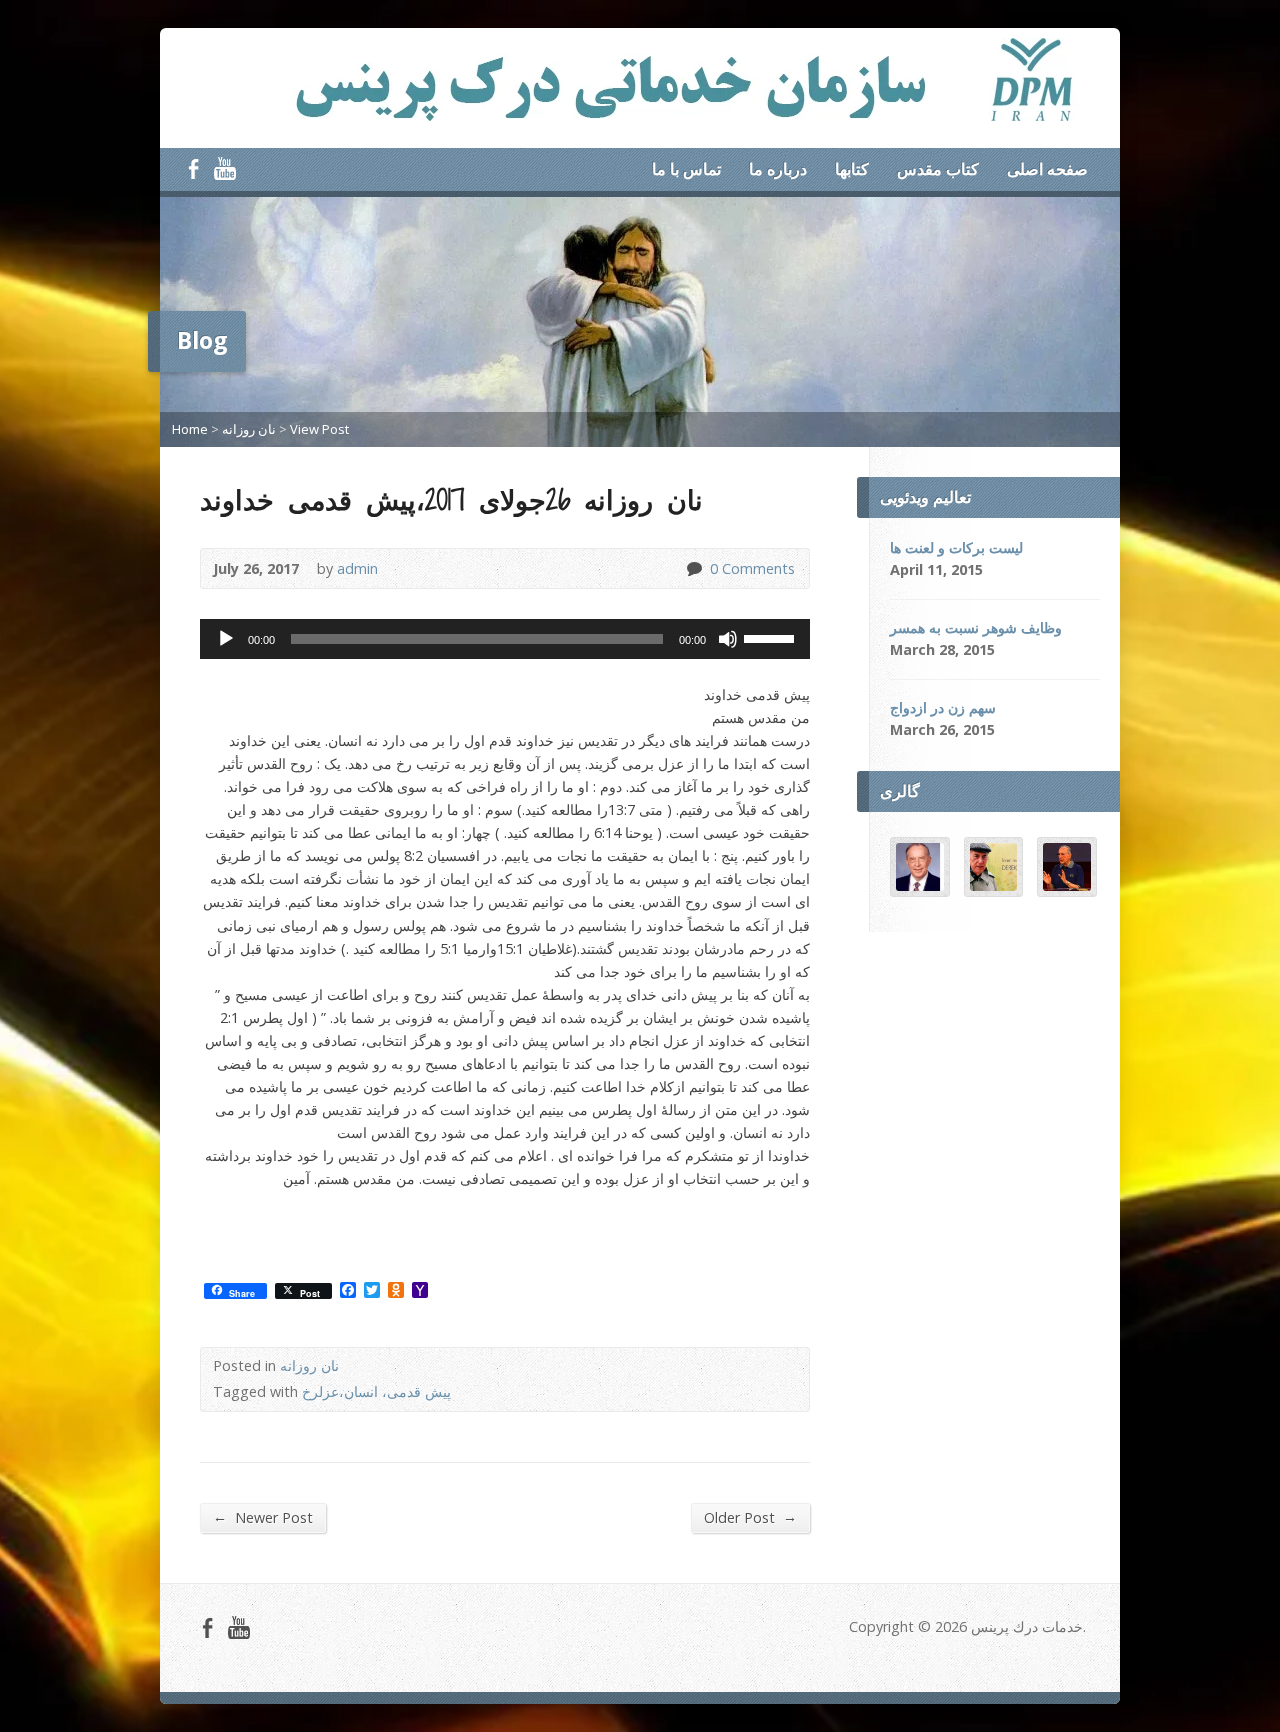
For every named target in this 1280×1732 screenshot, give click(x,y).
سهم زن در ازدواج (943, 707)
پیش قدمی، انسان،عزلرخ (376, 1391)
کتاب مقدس (938, 169)
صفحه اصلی (1047, 169)
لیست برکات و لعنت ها (956, 547)
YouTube (224, 168)
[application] (505, 639)
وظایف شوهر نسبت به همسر (976, 627)
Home (190, 429)
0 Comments (693, 568)
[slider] (772, 637)
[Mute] (728, 639)
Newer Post (263, 1517)
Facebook (193, 168)
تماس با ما (686, 169)
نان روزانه (249, 429)
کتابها (852, 169)
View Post (319, 429)
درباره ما (778, 169)
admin (357, 568)
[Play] (226, 639)
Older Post (750, 1517)
